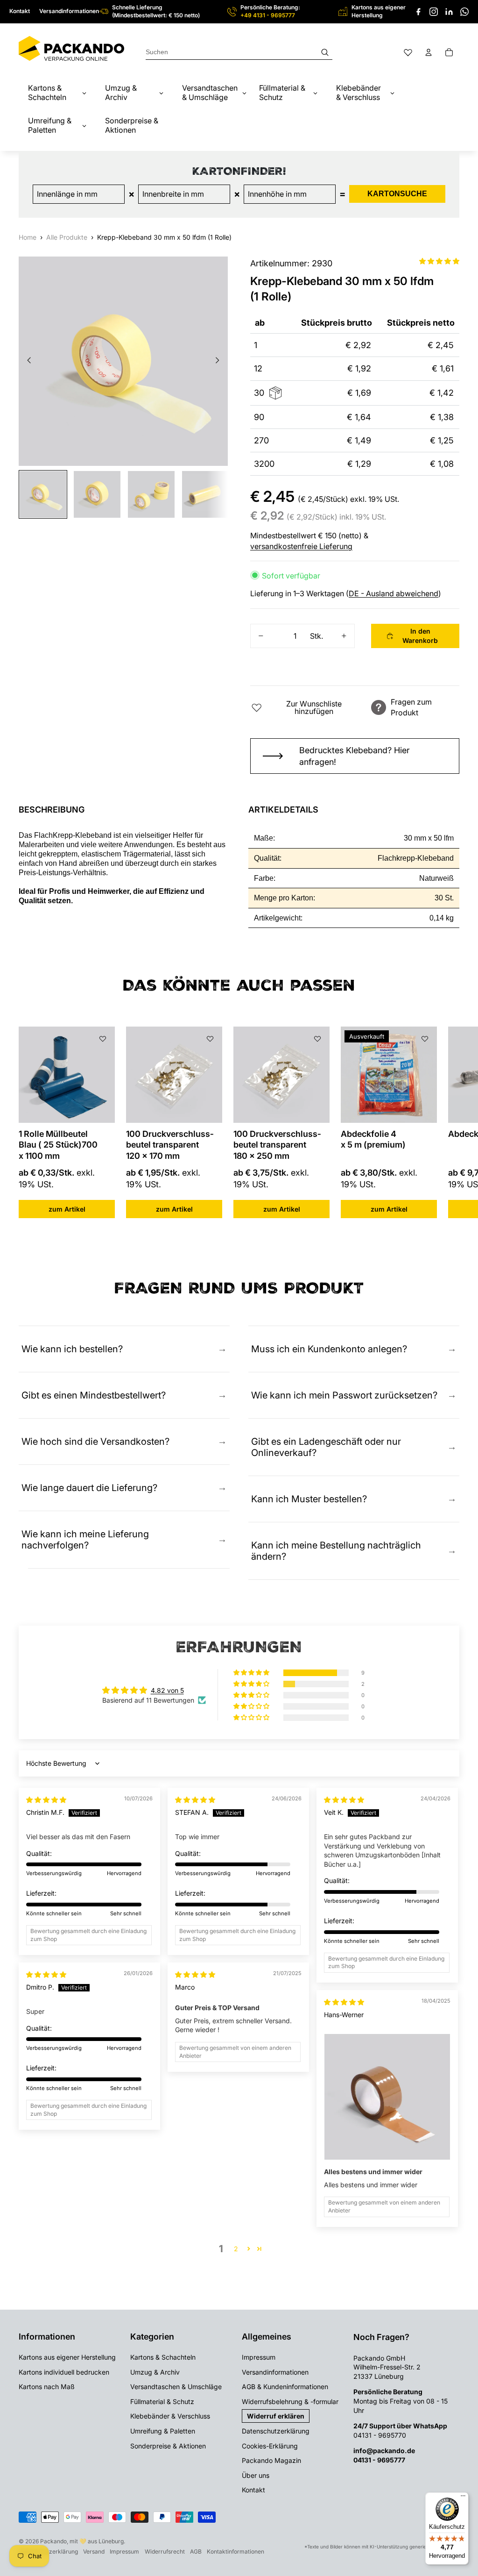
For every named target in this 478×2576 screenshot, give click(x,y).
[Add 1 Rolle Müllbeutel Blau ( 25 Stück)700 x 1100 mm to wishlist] (103, 1039)
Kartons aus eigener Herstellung (67, 2357)
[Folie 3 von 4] (151, 494)
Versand (94, 2551)
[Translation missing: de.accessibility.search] (239, 52)
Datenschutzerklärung (276, 2431)
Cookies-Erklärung (270, 2446)
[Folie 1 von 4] (43, 494)
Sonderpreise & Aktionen (168, 2446)
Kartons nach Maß (47, 2387)
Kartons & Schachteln (163, 2357)
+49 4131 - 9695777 (268, 15)
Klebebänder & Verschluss (170, 2416)
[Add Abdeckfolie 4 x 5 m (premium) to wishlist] (425, 1039)
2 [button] (236, 2249)
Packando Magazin (271, 2460)
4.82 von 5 (167, 1690)
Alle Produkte (67, 237)
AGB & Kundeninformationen (285, 2387)
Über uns (256, 2475)
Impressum (259, 2357)
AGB (196, 2551)
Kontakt (20, 11)
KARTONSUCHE (397, 194)
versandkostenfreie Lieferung (301, 546)
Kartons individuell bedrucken (64, 2372)
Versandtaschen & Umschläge (176, 2387)
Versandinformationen (69, 11)
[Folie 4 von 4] (205, 494)
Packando (53, 2541)
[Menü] (463, 2498)
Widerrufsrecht (165, 2551)
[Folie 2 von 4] (97, 494)
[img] (46, 1800)
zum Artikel (67, 1209)
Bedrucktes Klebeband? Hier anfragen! (355, 756)
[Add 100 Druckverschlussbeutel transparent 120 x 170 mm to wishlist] (210, 1039)
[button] (439, 261)
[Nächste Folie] (220, 361)
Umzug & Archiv (155, 2372)
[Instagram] (434, 12)
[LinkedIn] (449, 12)
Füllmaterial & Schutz (162, 2401)
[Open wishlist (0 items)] (408, 52)
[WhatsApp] (464, 12)
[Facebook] (418, 12)
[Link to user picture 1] (387, 2097)
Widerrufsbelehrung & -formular (290, 2401)
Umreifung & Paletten (163, 2431)
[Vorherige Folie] (26, 361)
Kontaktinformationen (235, 2551)
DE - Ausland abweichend (394, 593)
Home (28, 237)
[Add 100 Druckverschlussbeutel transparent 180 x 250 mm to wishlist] (317, 1039)
